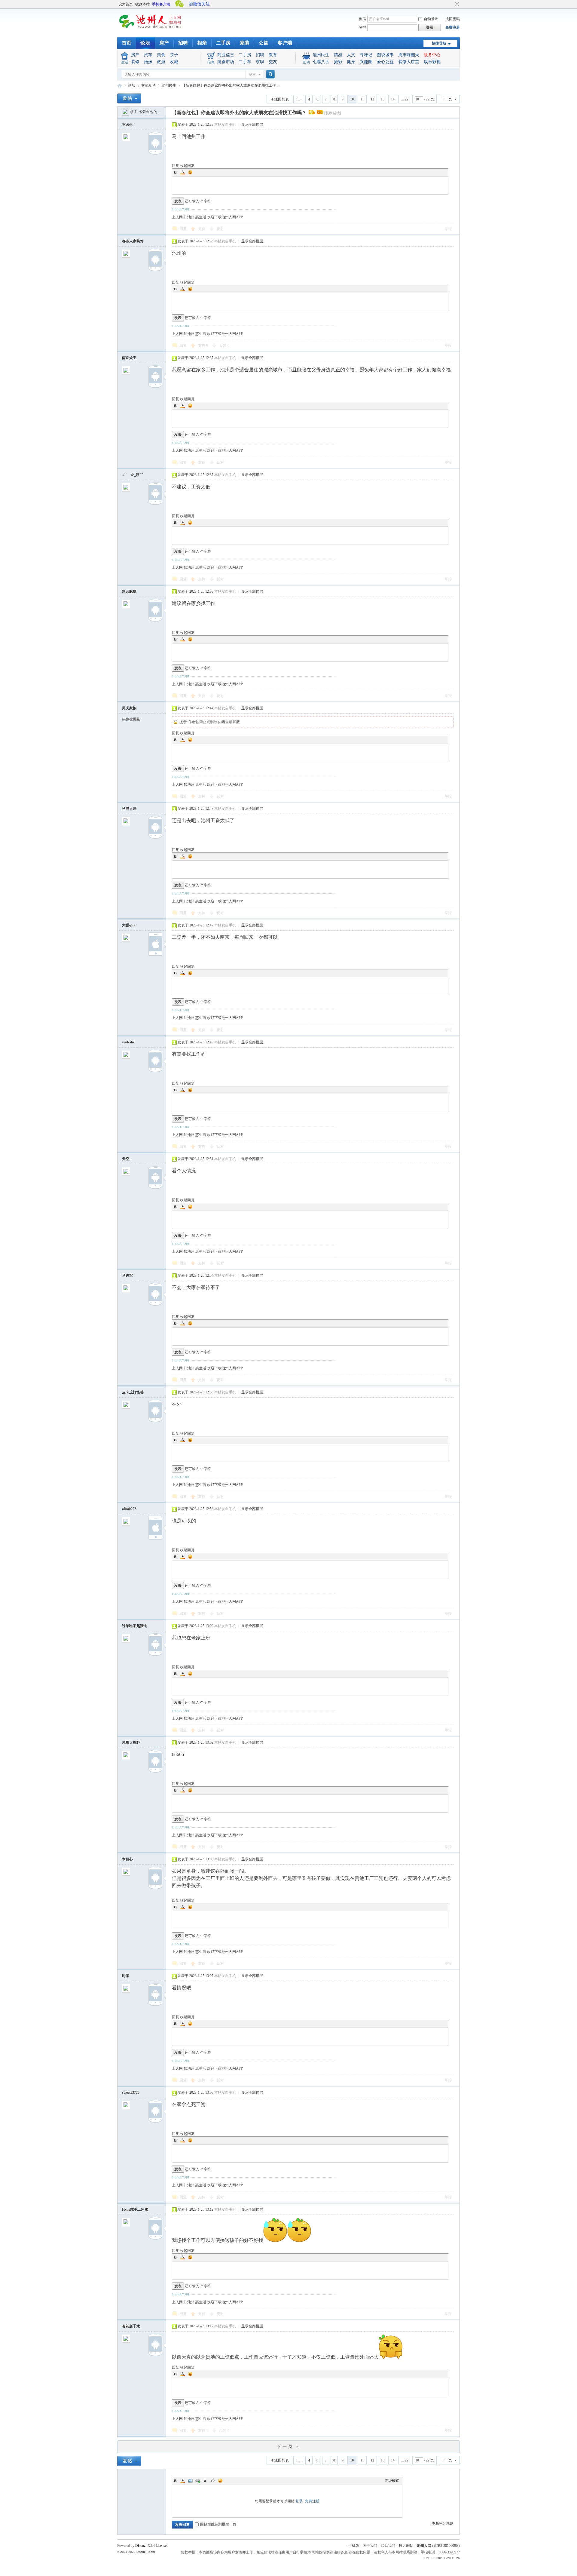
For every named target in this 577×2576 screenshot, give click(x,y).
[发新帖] (129, 98)
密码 (363, 27)
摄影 (338, 62)
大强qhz (128, 925)
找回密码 (453, 19)
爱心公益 (385, 62)
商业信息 (226, 55)
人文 (351, 55)
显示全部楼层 (252, 124)
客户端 (285, 43)
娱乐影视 (432, 62)
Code (213, 2481)
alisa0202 (129, 1509)
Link (198, 2481)
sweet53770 (131, 2092)
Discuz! (141, 2546)
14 (393, 99)
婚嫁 (148, 62)
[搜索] (270, 74)
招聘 (183, 43)
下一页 (447, 99)
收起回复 (187, 166)
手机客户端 (161, 4)
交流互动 (148, 85)
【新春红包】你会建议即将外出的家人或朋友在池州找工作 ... (231, 85)
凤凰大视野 (131, 1742)
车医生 (127, 124)
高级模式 (392, 2481)
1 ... (299, 99)
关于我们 (370, 2546)
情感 (338, 55)
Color (183, 172)
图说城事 (385, 55)
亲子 (174, 55)
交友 (273, 62)
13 (383, 99)
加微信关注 (199, 4)
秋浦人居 (129, 809)
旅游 (161, 62)
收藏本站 (142, 4)
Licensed (162, 2546)
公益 (264, 43)
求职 (260, 62)
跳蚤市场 (226, 62)
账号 (363, 19)
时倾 (126, 1976)
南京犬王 (129, 358)
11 (362, 99)
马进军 (127, 1276)
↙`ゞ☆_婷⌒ (133, 475)
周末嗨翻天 (409, 55)
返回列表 (282, 99)
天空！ (127, 1159)
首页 (127, 43)
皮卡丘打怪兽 (133, 1392)
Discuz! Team (146, 2552)
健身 (351, 62)
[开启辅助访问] (451, 4)
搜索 (252, 75)
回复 (176, 166)
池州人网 (424, 2546)
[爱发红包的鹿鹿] (126, 112)
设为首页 (126, 4)
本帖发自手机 (225, 124)
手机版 (354, 2546)
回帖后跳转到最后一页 (218, 2524)
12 (372, 99)
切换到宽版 (456, 4)
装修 (135, 62)
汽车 (148, 55)
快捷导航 (439, 43)
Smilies (190, 172)
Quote (205, 2481)
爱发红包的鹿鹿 (152, 112)
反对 (220, 229)
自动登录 (431, 19)
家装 (245, 43)
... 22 (405, 99)
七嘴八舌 (321, 62)
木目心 (127, 1859)
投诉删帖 (406, 2546)
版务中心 (432, 55)
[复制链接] (333, 113)
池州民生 (321, 55)
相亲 (202, 43)
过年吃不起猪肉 (135, 1626)
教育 (273, 55)
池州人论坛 (120, 86)
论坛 (145, 43)
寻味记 (366, 55)
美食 (161, 55)
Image (190, 2481)
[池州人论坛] (150, 30)
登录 (299, 2501)
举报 (448, 229)
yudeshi (128, 1042)
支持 (202, 229)
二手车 (245, 62)
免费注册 (453, 27)
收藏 (174, 62)
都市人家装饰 (133, 241)
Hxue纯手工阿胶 (135, 2209)
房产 (164, 43)
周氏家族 (129, 708)
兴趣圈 (366, 62)
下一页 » (288, 2447)
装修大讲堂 (409, 62)
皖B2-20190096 (446, 2546)
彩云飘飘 (129, 591)
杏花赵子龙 (131, 2326)
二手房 (223, 43)
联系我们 (388, 2546)
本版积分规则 (443, 2523)
